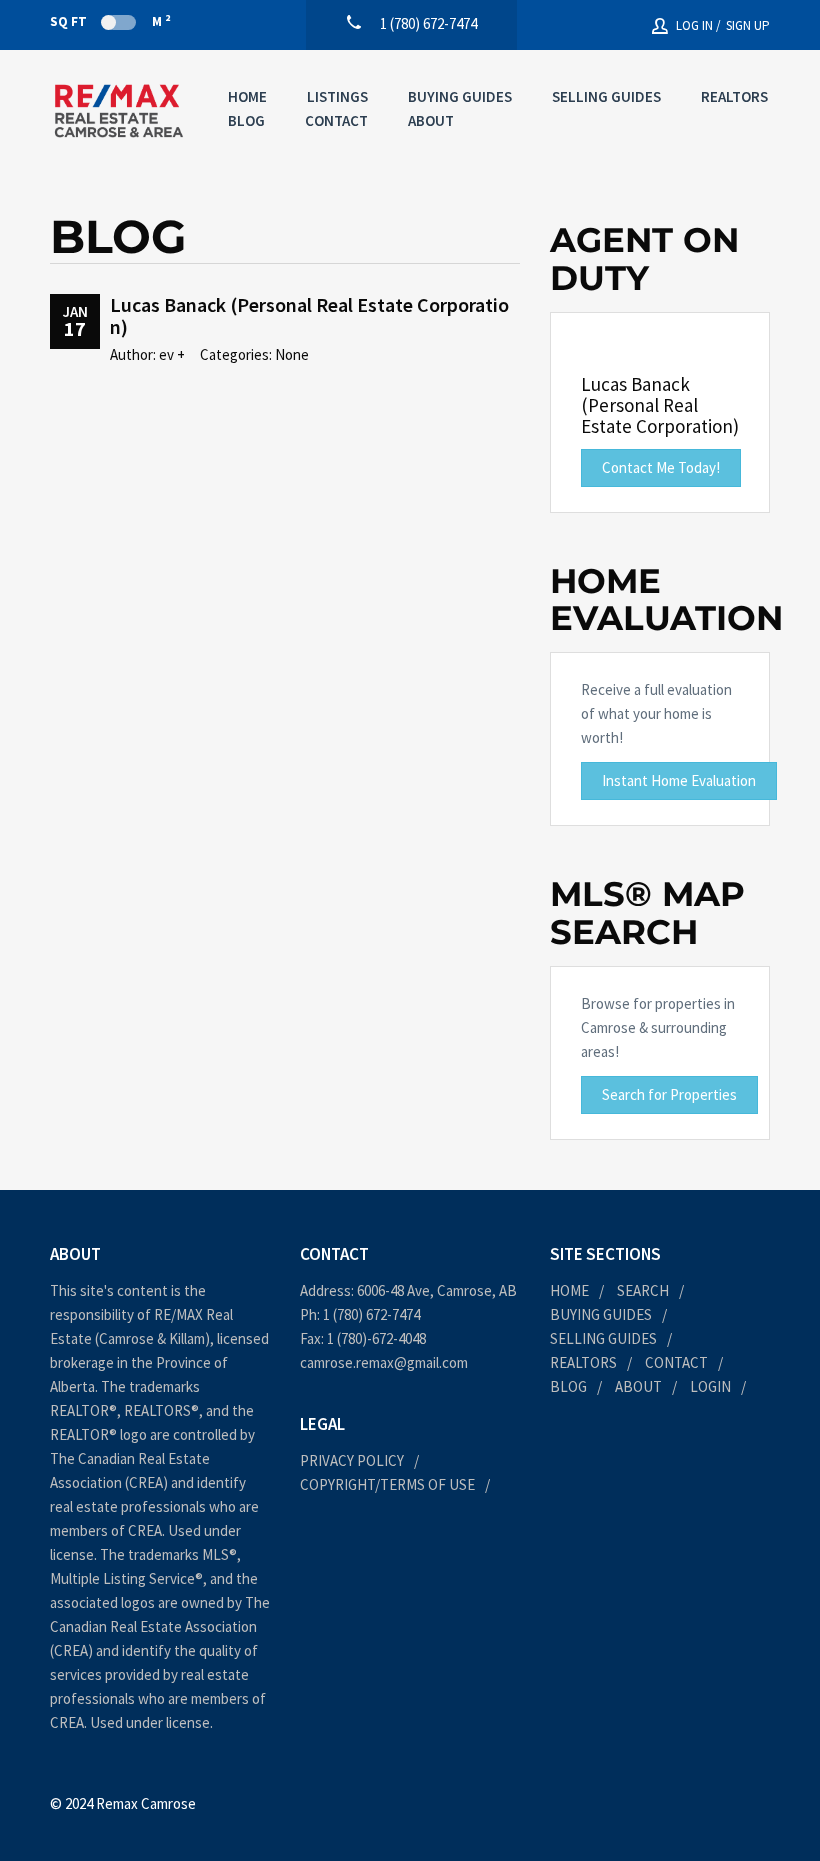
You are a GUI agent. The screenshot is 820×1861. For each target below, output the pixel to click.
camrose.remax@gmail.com (384, 1362)
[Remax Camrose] (119, 111)
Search (643, 1290)
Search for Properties (669, 1094)
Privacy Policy (352, 1460)
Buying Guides (460, 96)
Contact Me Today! (661, 467)
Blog (246, 120)
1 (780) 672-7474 (371, 1314)
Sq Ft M (110, 21)
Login (710, 1386)
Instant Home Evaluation (679, 780)
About (431, 120)
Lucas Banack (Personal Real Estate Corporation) (309, 315)
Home (247, 96)
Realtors (734, 96)
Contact (336, 120)
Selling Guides (606, 96)
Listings (337, 96)
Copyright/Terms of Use (387, 1484)
